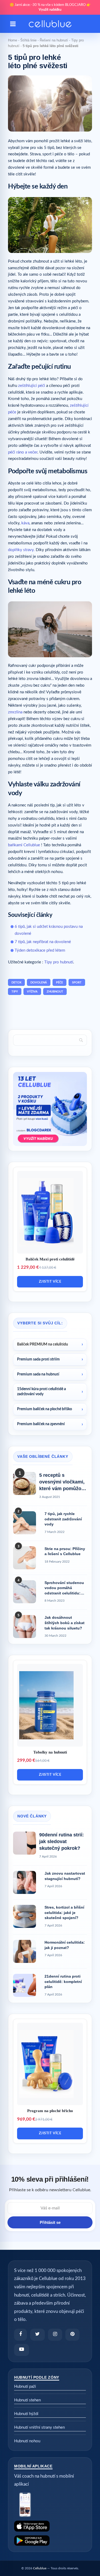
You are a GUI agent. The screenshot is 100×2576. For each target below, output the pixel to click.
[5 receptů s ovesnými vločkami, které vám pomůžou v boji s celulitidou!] (25, 1483)
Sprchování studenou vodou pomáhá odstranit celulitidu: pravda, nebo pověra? (65, 1588)
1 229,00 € (28, 1267)
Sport (77, 983)
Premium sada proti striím (38, 1359)
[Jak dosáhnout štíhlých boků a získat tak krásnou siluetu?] (25, 1627)
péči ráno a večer (23, 452)
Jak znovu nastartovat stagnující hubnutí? (65, 1876)
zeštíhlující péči (32, 386)
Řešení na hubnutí (54, 40)
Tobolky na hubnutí (50, 1752)
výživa (32, 992)
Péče (59, 983)
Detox (16, 983)
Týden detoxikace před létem (40, 950)
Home (13, 40)
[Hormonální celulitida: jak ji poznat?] (25, 1951)
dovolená (39, 983)
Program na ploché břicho (50, 2111)
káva (25, 523)
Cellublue (40, 2568)
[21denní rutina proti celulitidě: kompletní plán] (25, 1985)
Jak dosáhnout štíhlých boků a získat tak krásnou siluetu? (65, 1623)
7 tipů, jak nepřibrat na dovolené (43, 942)
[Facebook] (21, 2335)
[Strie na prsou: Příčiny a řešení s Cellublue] (25, 1558)
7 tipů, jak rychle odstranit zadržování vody (63, 1519)
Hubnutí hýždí (26, 2414)
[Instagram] (55, 2335)
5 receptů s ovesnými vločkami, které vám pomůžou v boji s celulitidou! (62, 1482)
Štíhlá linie (28, 40)
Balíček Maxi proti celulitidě (50, 1259)
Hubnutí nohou (27, 2441)
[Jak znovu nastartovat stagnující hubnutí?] (25, 1882)
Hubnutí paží (25, 2387)
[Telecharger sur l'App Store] (50, 2526)
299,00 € (26, 1760)
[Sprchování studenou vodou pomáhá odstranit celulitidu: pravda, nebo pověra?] (25, 1592)
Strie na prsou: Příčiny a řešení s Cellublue (65, 1551)
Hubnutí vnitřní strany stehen (39, 2427)
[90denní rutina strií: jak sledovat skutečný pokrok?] (25, 1843)
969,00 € (26, 2119)
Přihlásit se (50, 2222)
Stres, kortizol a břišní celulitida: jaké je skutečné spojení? (64, 1912)
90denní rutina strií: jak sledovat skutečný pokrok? (61, 1841)
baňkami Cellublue (24, 845)
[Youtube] (22, 2350)
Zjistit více (50, 1282)
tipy (15, 992)
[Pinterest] (72, 2335)
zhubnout (55, 992)
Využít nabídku (50, 10)
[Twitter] (37, 2335)
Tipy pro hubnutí (59, 962)
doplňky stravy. (21, 550)
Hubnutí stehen (27, 2400)
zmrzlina (15, 712)
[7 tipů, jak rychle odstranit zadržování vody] (25, 1523)
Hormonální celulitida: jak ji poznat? (65, 1945)
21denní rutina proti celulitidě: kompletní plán (63, 1981)
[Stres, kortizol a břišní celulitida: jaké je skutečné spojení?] (25, 1916)
